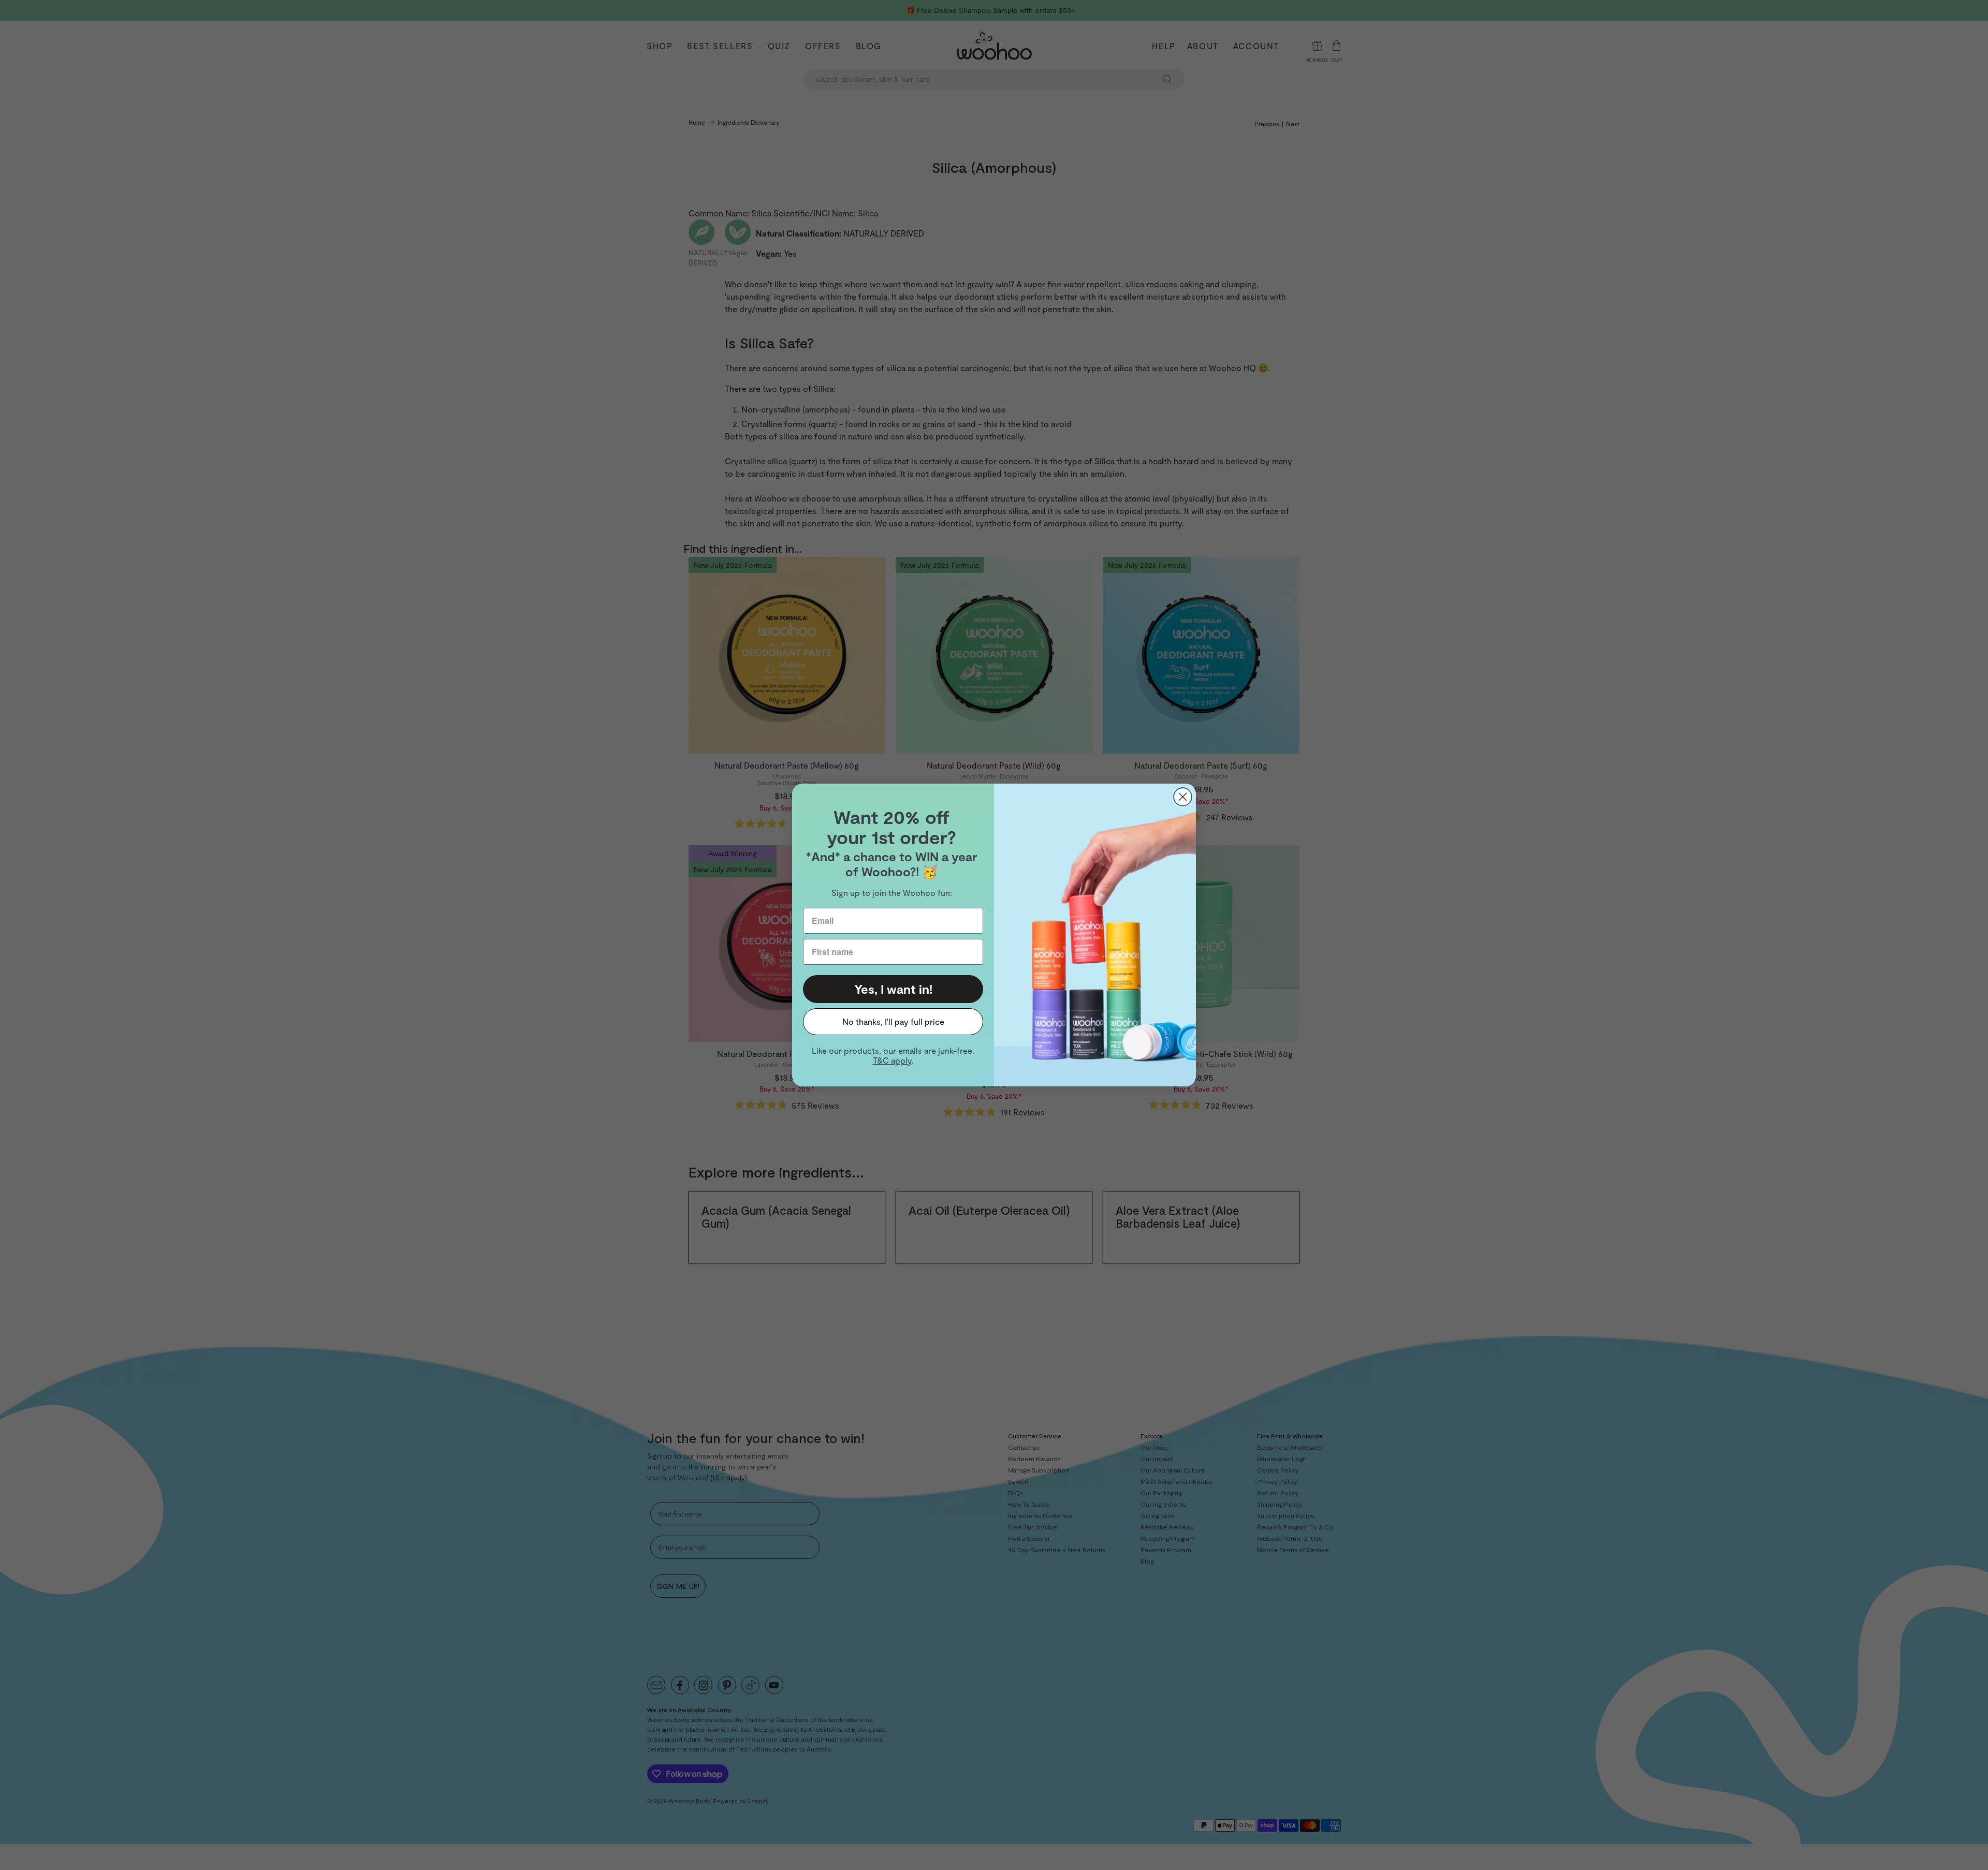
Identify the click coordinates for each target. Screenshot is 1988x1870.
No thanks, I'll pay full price (893, 1021)
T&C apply (892, 1060)
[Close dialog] (1183, 797)
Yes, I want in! (893, 989)
